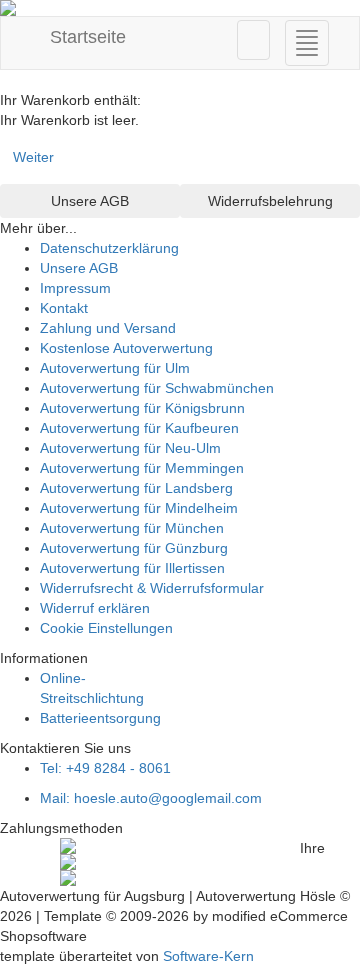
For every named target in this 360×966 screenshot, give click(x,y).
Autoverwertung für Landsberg (136, 488)
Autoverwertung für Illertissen (132, 568)
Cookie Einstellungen (106, 628)
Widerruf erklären (95, 608)
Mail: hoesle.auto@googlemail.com (151, 798)
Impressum (75, 288)
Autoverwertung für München (132, 528)
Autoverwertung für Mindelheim (139, 508)
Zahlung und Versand (108, 328)
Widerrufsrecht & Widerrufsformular (152, 588)
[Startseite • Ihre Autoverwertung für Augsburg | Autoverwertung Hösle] (180, 8)
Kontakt (64, 308)
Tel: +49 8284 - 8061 (105, 768)
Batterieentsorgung (100, 718)
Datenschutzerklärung (109, 248)
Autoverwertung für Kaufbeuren (139, 428)
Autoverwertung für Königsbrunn (142, 408)
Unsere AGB (79, 268)
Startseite (85, 37)
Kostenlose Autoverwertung (126, 348)
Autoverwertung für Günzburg (134, 548)
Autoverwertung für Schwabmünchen (157, 388)
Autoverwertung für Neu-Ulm (130, 448)
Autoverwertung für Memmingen (142, 468)
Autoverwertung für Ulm (115, 368)
